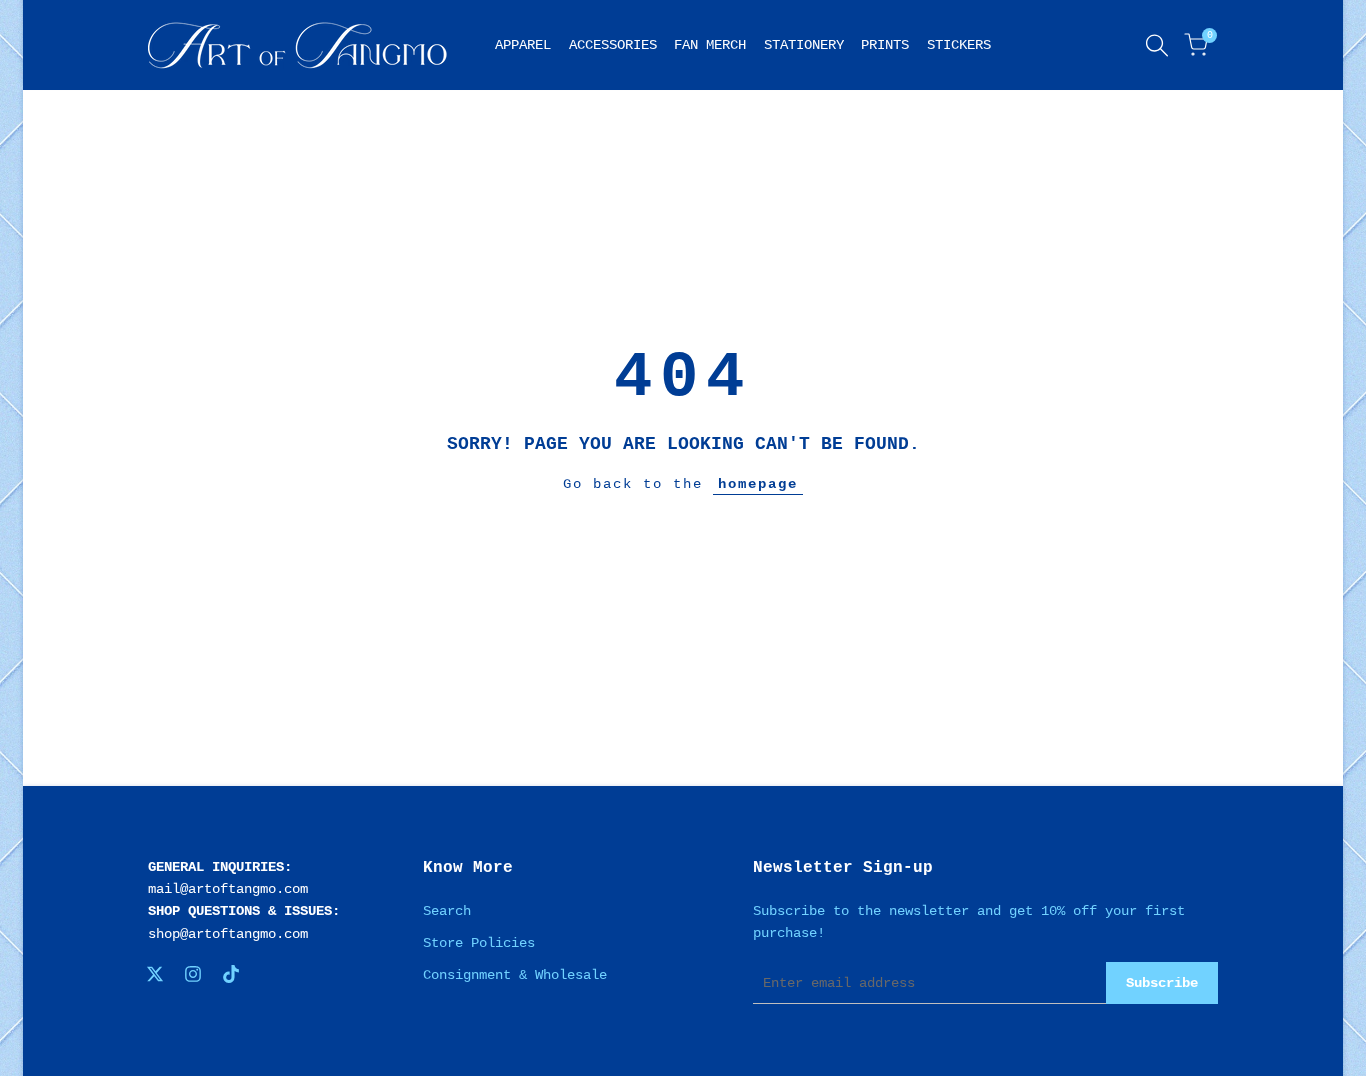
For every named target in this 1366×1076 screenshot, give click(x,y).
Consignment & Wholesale (515, 975)
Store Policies (479, 943)
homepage (758, 484)
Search (447, 911)
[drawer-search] (1157, 45)
